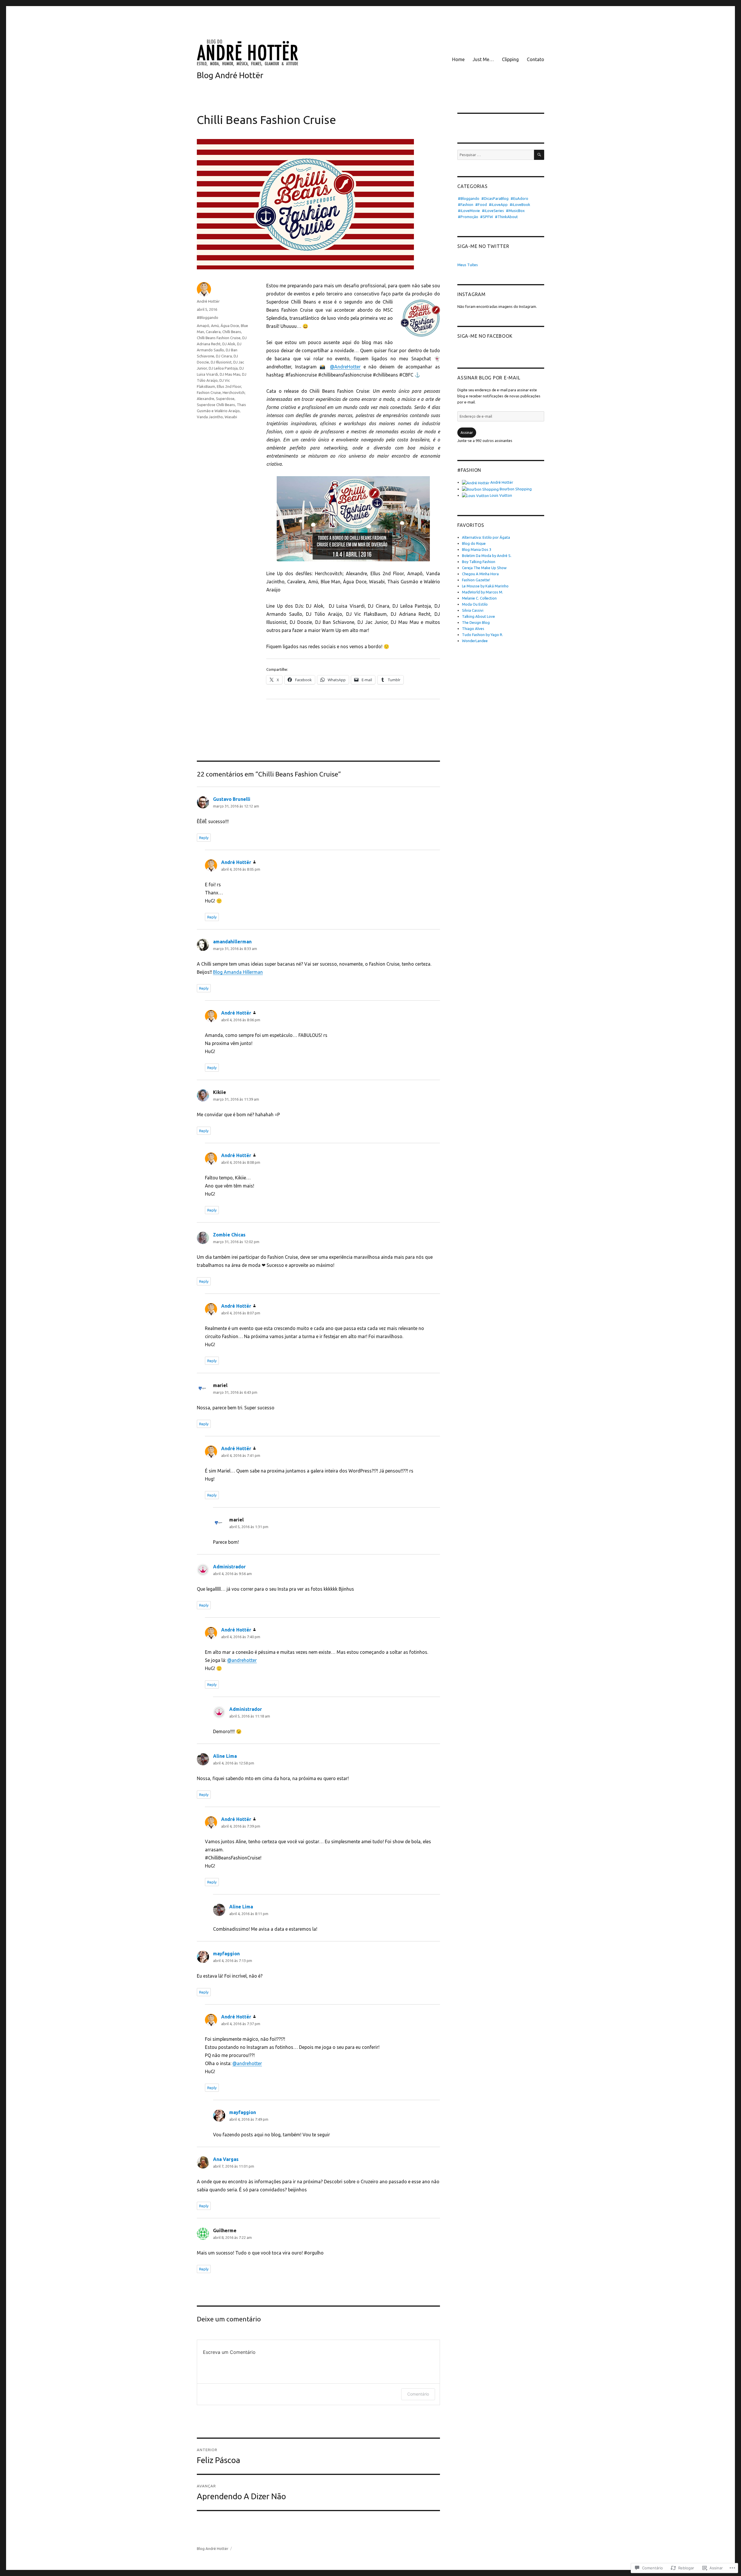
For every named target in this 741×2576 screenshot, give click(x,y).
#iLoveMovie (469, 211)
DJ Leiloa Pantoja (223, 368)
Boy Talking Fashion (479, 562)
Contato (535, 59)
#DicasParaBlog (495, 198)
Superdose (225, 399)
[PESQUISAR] (539, 155)
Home (458, 59)
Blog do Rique (474, 543)
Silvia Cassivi (473, 610)
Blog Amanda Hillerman (238, 972)
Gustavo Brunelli (232, 799)
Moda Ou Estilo (475, 604)
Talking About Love (478, 616)
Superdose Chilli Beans (216, 405)
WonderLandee (475, 641)
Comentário (418, 2394)
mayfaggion (226, 1954)
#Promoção (468, 217)
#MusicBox (515, 211)
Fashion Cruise (209, 392)
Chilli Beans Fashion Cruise (219, 338)
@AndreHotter (345, 367)
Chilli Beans (232, 332)
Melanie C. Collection (479, 598)
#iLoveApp (498, 204)
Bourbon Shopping (515, 489)
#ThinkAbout (506, 217)
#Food (481, 204)
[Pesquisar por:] (496, 155)
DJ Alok (229, 344)
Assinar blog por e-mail (489, 378)
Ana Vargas (226, 2159)
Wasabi (231, 417)
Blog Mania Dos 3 (477, 549)
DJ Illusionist (221, 362)
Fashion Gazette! (476, 580)
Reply (204, 838)
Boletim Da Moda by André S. (487, 556)
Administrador (229, 1567)
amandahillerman (232, 942)
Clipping (510, 59)
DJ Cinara (224, 356)
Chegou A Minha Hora (480, 574)
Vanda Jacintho (210, 417)
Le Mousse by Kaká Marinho (485, 586)
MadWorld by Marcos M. (483, 592)
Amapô (203, 326)
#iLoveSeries (493, 211)
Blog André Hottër (230, 75)
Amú (215, 326)
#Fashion (466, 204)
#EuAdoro (519, 198)
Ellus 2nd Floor (229, 386)
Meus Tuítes (468, 265)
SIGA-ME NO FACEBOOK (485, 336)
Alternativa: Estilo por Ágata (486, 537)
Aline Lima (225, 1756)
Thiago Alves (473, 629)
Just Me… (483, 59)
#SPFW (487, 217)
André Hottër (208, 301)
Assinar (467, 432)
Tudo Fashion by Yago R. (483, 635)
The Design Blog (476, 622)
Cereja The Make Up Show (484, 568)
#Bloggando (208, 317)
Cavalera (213, 332)
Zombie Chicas (229, 1235)
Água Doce (230, 326)
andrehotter (242, 1660)
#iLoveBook (520, 204)
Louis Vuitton (500, 495)
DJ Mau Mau (230, 374)
